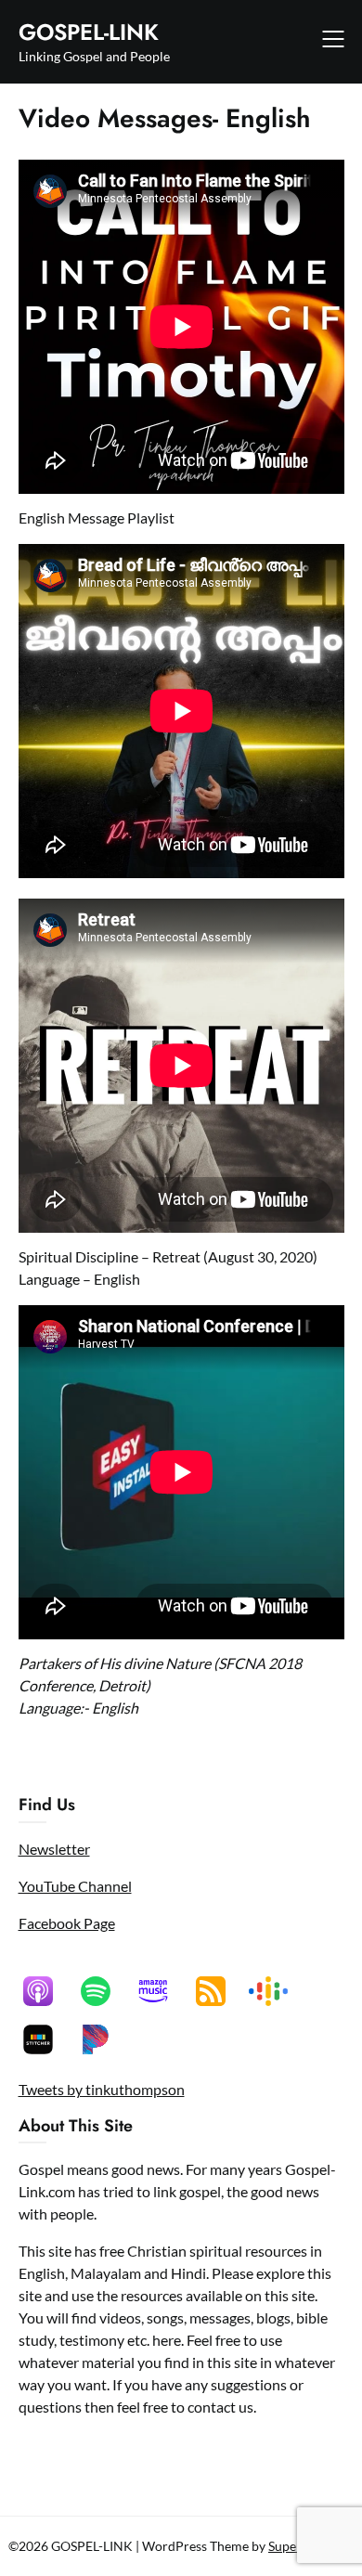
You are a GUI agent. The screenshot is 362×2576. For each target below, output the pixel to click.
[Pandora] (105, 2039)
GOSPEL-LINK (89, 32)
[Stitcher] (47, 2039)
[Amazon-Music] (162, 1991)
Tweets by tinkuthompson (102, 2089)
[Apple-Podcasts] (47, 1991)
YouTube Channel (75, 1886)
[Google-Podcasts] (278, 1991)
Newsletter (54, 1849)
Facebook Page (67, 1923)
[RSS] (220, 1991)
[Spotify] (105, 1991)
